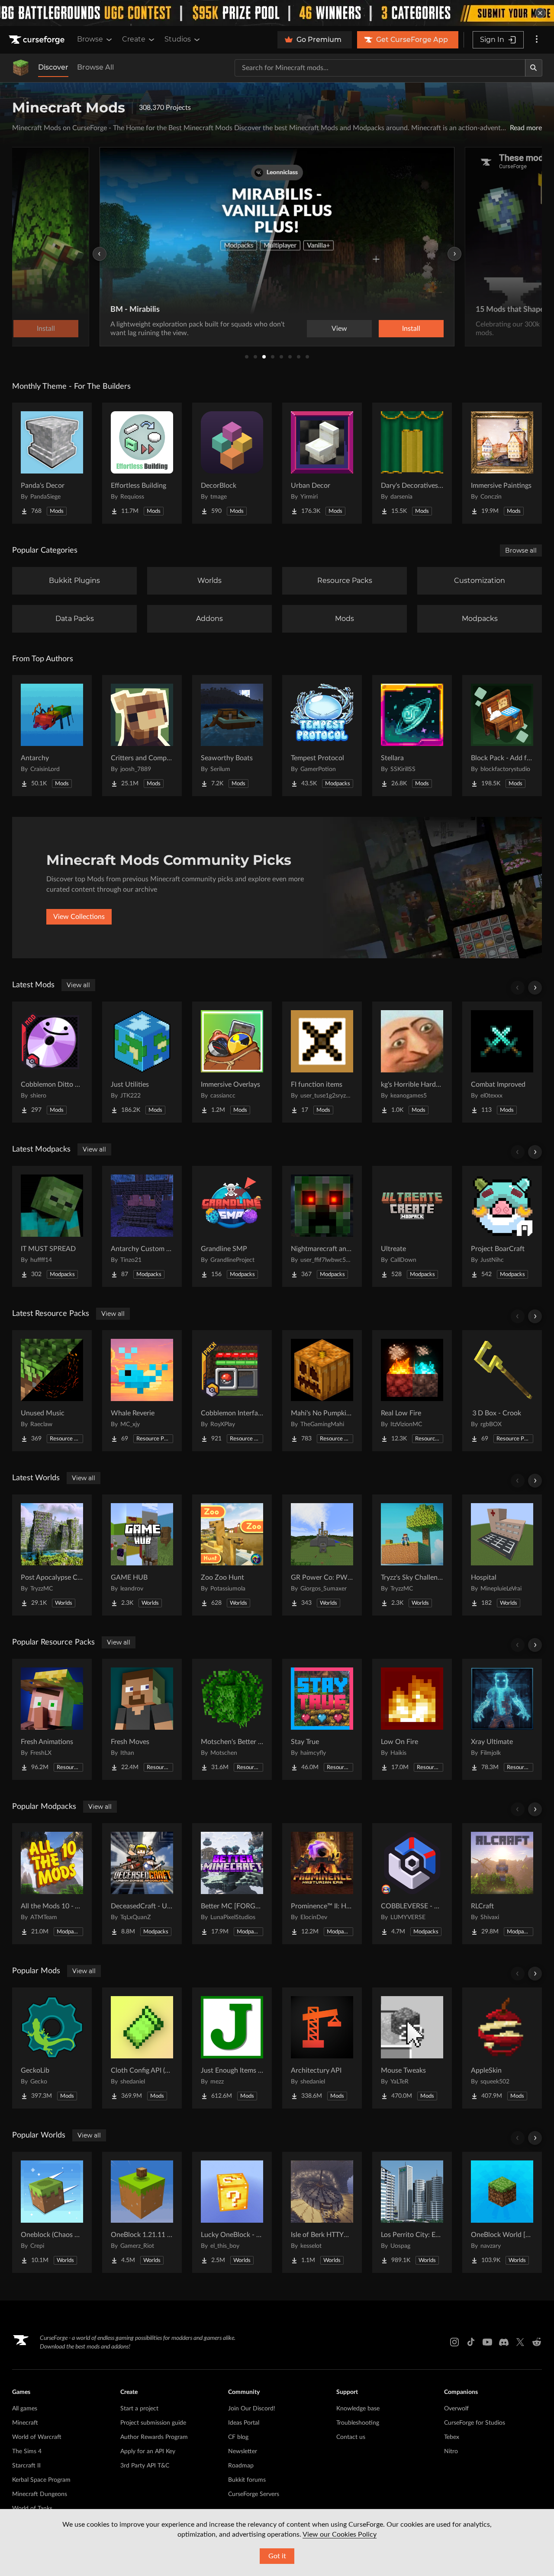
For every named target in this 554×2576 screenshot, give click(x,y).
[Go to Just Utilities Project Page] (142, 1062)
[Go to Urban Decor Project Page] (322, 463)
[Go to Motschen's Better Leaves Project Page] (232, 1719)
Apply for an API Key (148, 2451)
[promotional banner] (277, 13)
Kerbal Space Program (41, 2480)
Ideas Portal (244, 2423)
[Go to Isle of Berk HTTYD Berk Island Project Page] (322, 2212)
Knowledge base (358, 2409)
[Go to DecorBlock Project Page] (232, 463)
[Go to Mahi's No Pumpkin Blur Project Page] (322, 1391)
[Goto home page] (38, 40)
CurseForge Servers (254, 2494)
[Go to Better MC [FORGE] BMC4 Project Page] (232, 1884)
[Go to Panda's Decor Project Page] (52, 463)
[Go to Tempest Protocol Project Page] (322, 736)
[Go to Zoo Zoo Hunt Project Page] (232, 1555)
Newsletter (243, 2451)
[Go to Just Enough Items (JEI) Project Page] (232, 2048)
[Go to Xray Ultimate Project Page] (502, 1719)
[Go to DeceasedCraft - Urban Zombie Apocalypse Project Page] (142, 1884)
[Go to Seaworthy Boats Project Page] (232, 736)
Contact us (351, 2437)
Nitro (451, 2451)
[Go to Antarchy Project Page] (52, 736)
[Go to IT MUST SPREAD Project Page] (52, 1226)
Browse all (521, 550)
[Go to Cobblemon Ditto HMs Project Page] (52, 1062)
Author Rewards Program (154, 2437)
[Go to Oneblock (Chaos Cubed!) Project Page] (52, 2212)
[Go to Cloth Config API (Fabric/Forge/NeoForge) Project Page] (142, 2048)
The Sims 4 (27, 2451)
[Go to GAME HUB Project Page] (142, 1555)
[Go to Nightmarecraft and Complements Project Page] (322, 1226)
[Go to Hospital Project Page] (502, 1555)
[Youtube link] (487, 2342)
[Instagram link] (454, 2342)
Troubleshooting (358, 2423)
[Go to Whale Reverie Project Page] (142, 1391)
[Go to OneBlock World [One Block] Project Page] (502, 2212)
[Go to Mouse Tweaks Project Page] (412, 2048)
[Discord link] (504, 2342)
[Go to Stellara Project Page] (412, 736)
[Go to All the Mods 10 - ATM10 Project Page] (52, 1884)
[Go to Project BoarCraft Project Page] (502, 1226)
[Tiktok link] (471, 2342)
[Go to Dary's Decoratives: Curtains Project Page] (412, 463)
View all (78, 985)
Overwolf (456, 2409)
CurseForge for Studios (475, 2423)
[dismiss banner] (540, 13)
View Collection (387, 329)
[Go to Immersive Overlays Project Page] (232, 1062)
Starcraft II (26, 2466)
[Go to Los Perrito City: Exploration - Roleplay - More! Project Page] (412, 2212)
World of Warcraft (37, 2437)
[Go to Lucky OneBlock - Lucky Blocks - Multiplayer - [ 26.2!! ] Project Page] (232, 2212)
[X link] (520, 2342)
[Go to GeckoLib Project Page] (52, 2048)
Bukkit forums (247, 2480)
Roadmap (241, 2466)
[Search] (534, 68)
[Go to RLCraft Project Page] (502, 1884)
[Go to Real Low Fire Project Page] (412, 1391)
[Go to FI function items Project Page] (322, 1062)
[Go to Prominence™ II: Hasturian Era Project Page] (322, 1884)
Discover (53, 67)
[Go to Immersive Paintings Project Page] (502, 463)
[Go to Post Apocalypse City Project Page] (52, 1555)
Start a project (139, 2409)
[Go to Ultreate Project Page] (412, 1226)
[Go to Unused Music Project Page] (52, 1391)
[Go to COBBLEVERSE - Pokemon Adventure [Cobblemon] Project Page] (412, 1884)
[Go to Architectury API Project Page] (322, 2048)
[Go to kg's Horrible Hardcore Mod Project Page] (412, 1062)
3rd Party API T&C (145, 2466)
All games (25, 2409)
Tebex (452, 2437)
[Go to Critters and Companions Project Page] (142, 736)
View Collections (79, 917)
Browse (90, 39)
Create (134, 39)
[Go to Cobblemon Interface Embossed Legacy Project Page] (232, 1391)
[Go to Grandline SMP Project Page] (232, 1226)
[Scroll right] (535, 988)
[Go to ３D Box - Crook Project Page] (502, 1391)
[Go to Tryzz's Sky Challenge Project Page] (412, 1555)
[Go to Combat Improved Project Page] (502, 1062)
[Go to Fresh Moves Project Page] (142, 1719)
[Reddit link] (537, 2342)
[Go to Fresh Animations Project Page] (52, 1719)
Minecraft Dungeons (40, 2494)
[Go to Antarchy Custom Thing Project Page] (142, 1226)
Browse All (95, 67)
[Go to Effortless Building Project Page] (142, 463)
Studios (178, 39)
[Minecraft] (21, 68)
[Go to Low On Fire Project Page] (412, 1719)
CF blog (238, 2437)
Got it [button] (277, 2556)
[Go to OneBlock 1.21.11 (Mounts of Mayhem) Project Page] (142, 2212)
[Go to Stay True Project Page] (322, 1719)
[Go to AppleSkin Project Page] (502, 2048)
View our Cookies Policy (340, 2534)
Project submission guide (153, 2423)
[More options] (537, 40)
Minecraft (25, 2423)
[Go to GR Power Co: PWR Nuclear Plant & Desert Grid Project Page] (322, 1555)
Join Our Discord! (252, 2409)
